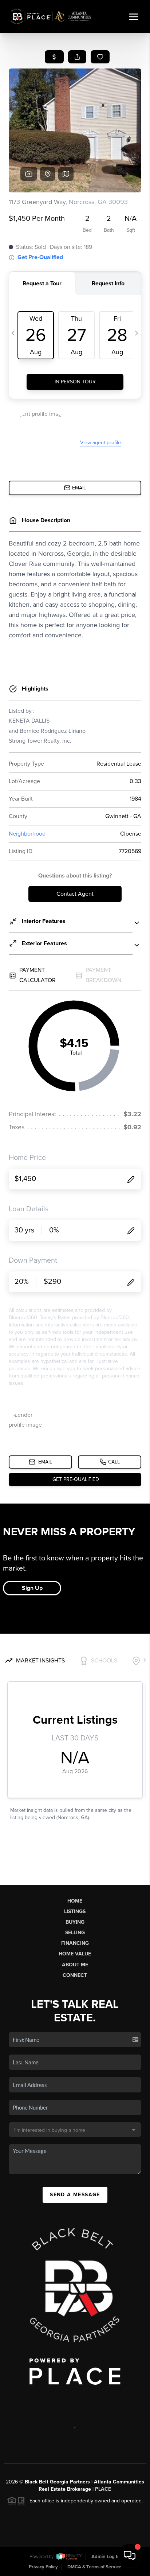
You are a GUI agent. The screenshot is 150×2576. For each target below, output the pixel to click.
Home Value (75, 1954)
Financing (75, 1943)
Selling (75, 1933)
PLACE (103, 2489)
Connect (75, 1975)
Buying (75, 1922)
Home (75, 1901)
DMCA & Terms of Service (94, 2567)
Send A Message (75, 2195)
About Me (75, 1965)
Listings (75, 1912)
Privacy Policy (43, 2567)
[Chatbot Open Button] (130, 2556)
